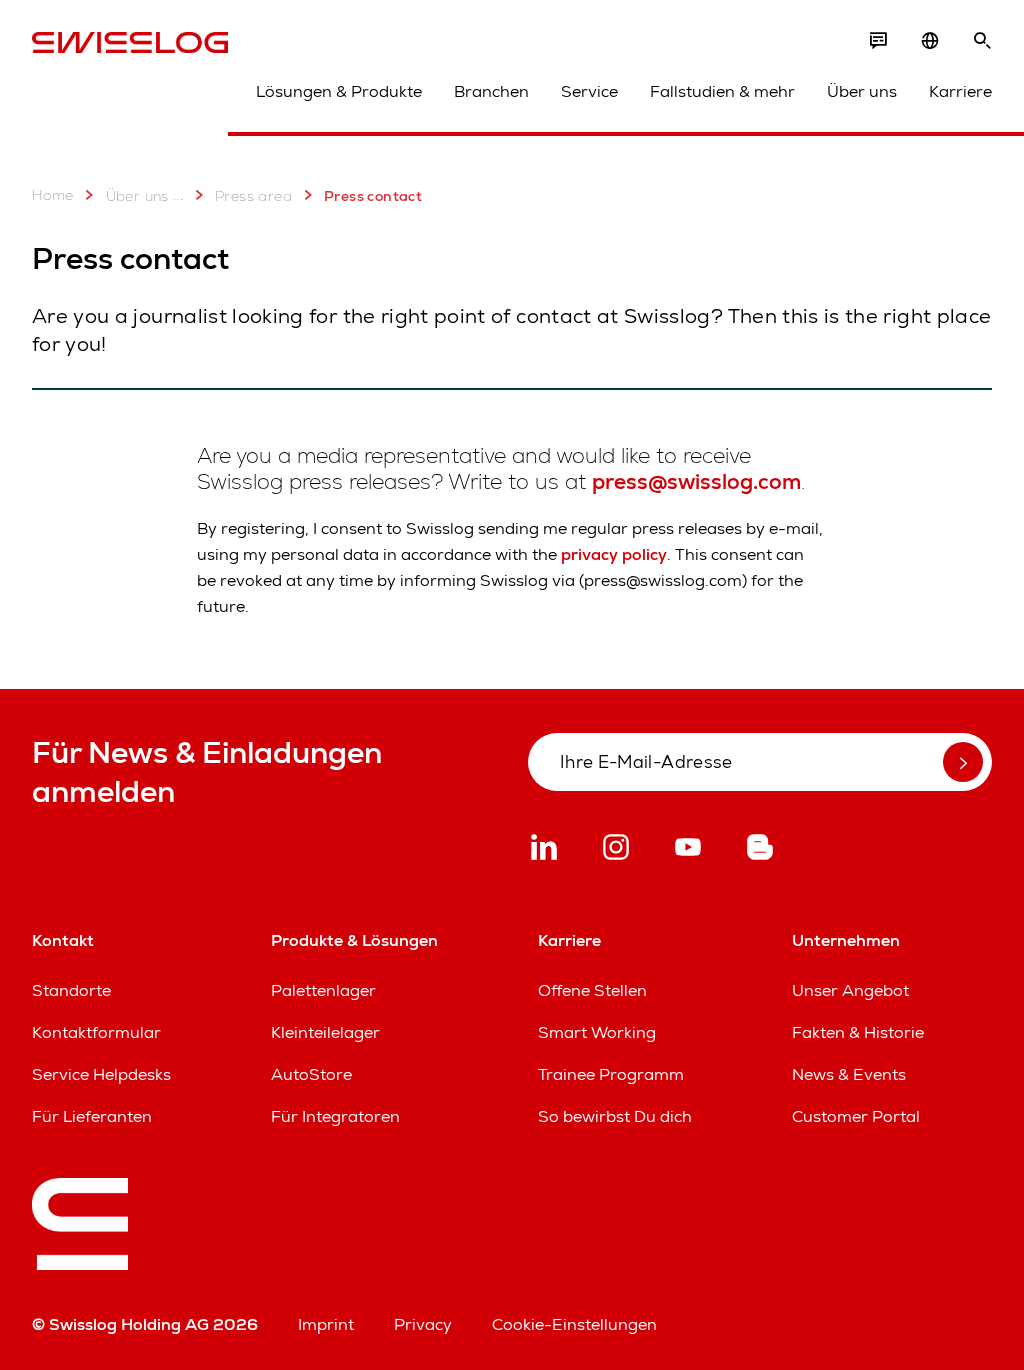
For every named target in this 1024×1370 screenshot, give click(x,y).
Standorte (71, 990)
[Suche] (982, 41)
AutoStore (311, 1074)
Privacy (423, 1324)
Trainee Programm (611, 1074)
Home (53, 195)
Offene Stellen (592, 990)
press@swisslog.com (696, 481)
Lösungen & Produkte (339, 91)
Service (589, 91)
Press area (253, 196)
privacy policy (614, 554)
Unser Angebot (850, 990)
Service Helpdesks (101, 1074)
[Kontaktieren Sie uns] (878, 41)
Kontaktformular (96, 1032)
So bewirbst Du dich (615, 1116)
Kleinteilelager (325, 1032)
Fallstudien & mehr (722, 91)
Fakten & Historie (858, 1032)
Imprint (326, 1324)
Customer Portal (856, 1116)
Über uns (862, 91)
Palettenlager (323, 990)
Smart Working (597, 1032)
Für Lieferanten (92, 1116)
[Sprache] (930, 41)
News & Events (849, 1074)
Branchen (491, 91)
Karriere (960, 91)
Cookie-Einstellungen (574, 1324)
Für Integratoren (335, 1116)
